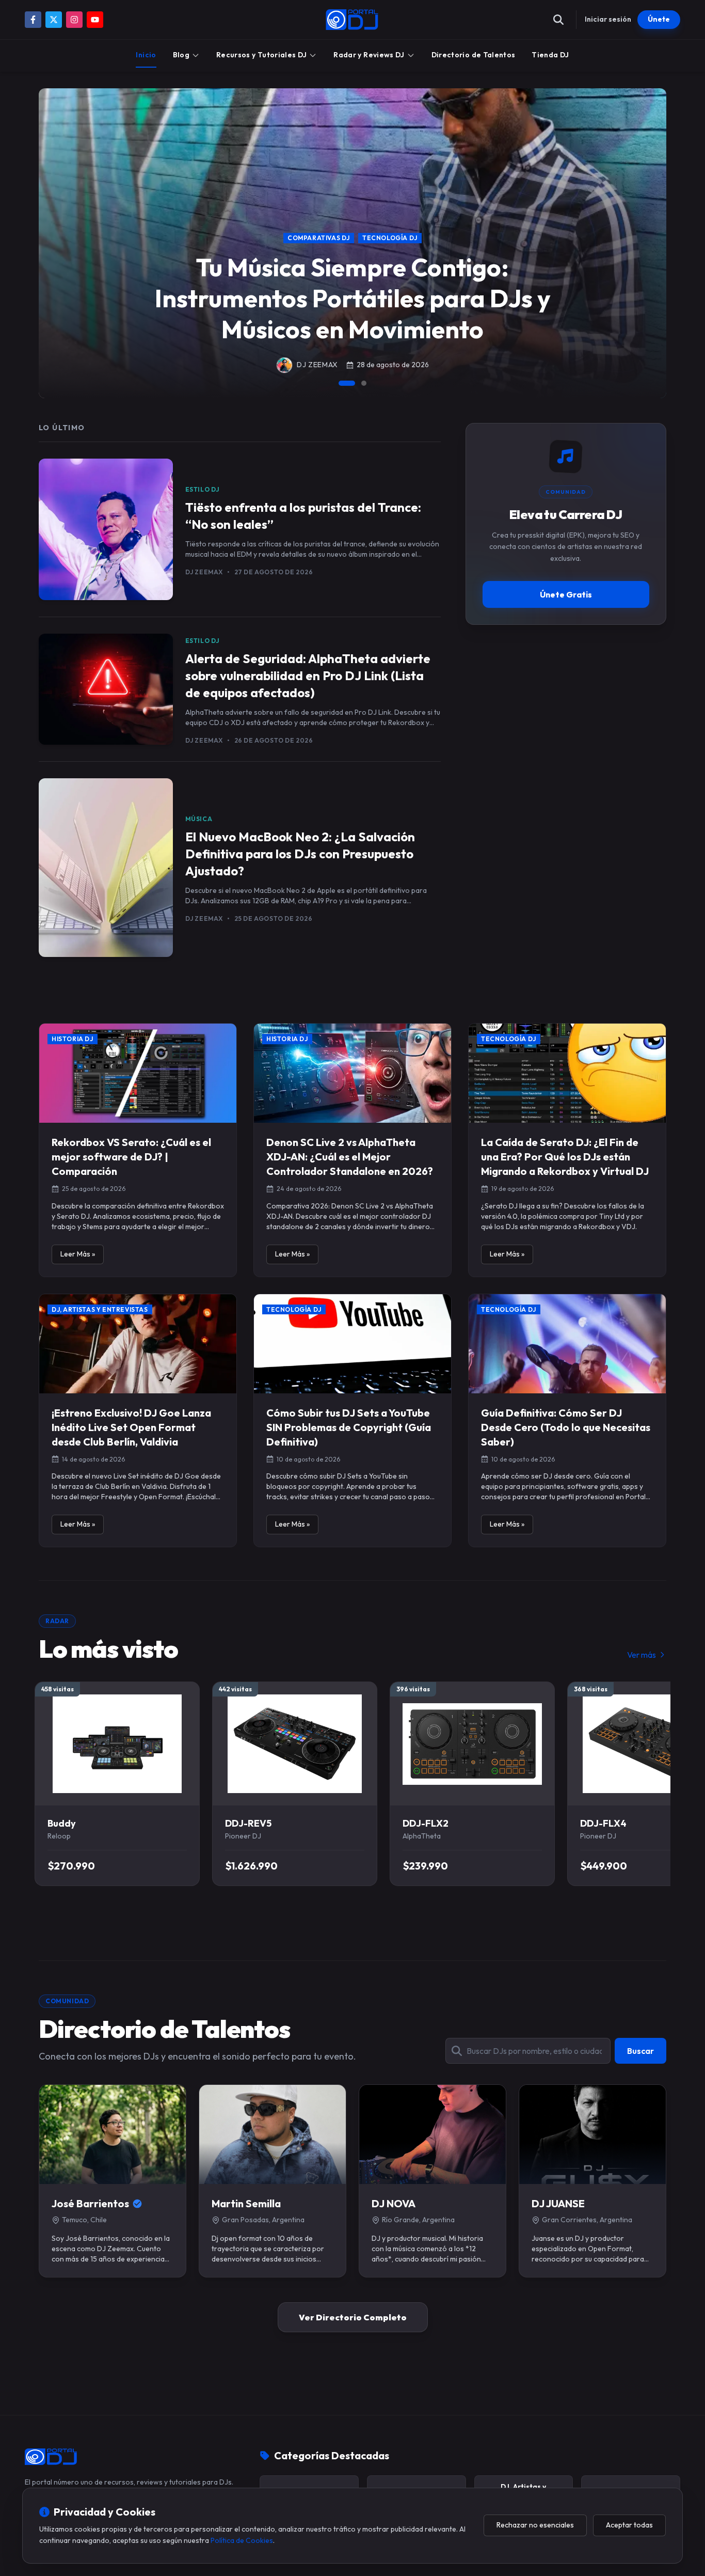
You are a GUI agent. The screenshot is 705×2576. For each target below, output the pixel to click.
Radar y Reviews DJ (369, 55)
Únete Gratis (566, 594)
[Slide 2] (364, 383)
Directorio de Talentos (474, 55)
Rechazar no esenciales (535, 2525)
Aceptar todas (629, 2525)
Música (199, 819)
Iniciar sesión (608, 19)
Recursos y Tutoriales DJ (261, 55)
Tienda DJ (550, 55)
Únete (659, 19)
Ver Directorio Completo (353, 2317)
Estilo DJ (203, 489)
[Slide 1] (347, 383)
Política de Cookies (242, 2540)
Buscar (640, 2051)
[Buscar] (558, 20)
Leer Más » (78, 1254)
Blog (181, 55)
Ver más (642, 1655)
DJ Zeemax (204, 572)
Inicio (146, 55)
